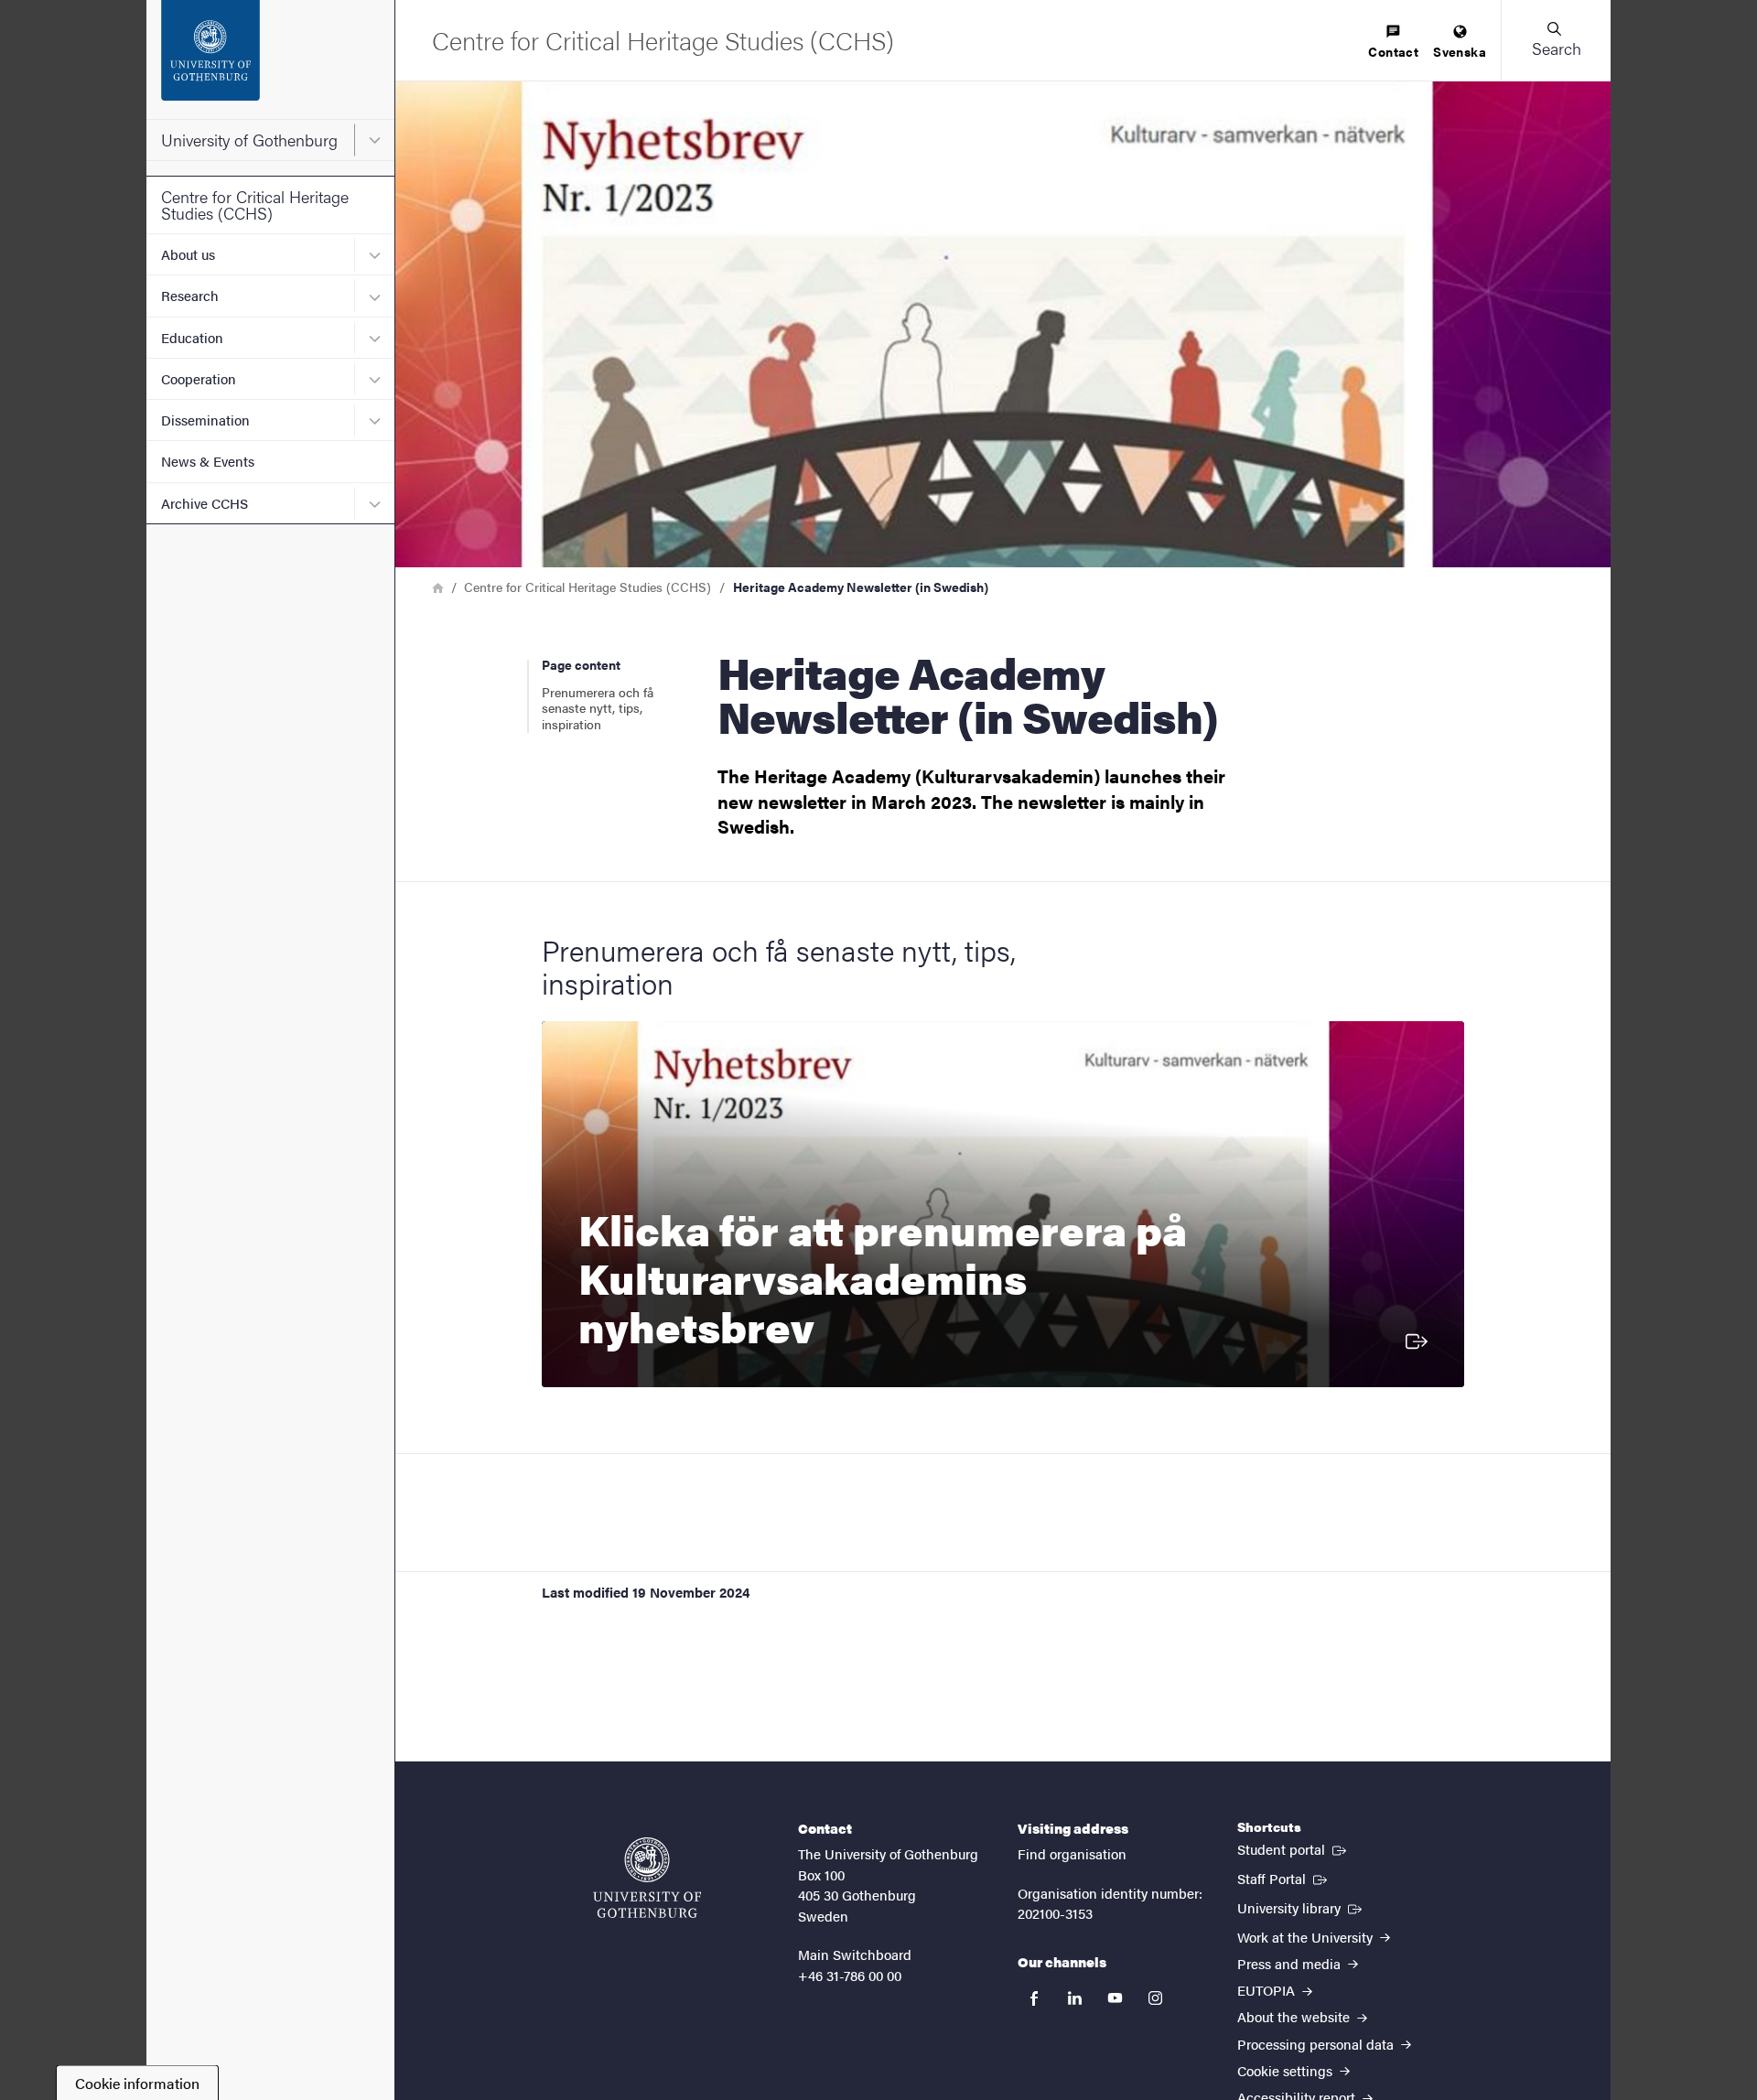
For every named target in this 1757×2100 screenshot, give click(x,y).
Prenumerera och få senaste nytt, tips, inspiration (598, 708)
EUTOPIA (1268, 1990)
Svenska (1460, 51)
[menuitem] (1393, 43)
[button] (1556, 40)
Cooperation (199, 378)
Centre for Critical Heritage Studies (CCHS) (255, 205)
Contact (1393, 51)
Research (190, 295)
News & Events (208, 461)
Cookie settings (1287, 2070)
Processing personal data (1317, 2044)
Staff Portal (1284, 1878)
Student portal (1293, 1848)
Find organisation (1072, 1853)
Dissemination (205, 420)
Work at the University (1307, 1937)
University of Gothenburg (249, 140)
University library (1301, 1907)
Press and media (1291, 1963)
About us (188, 254)
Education (192, 337)
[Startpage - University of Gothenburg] (270, 59)
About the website (1295, 2016)
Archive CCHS (205, 503)
